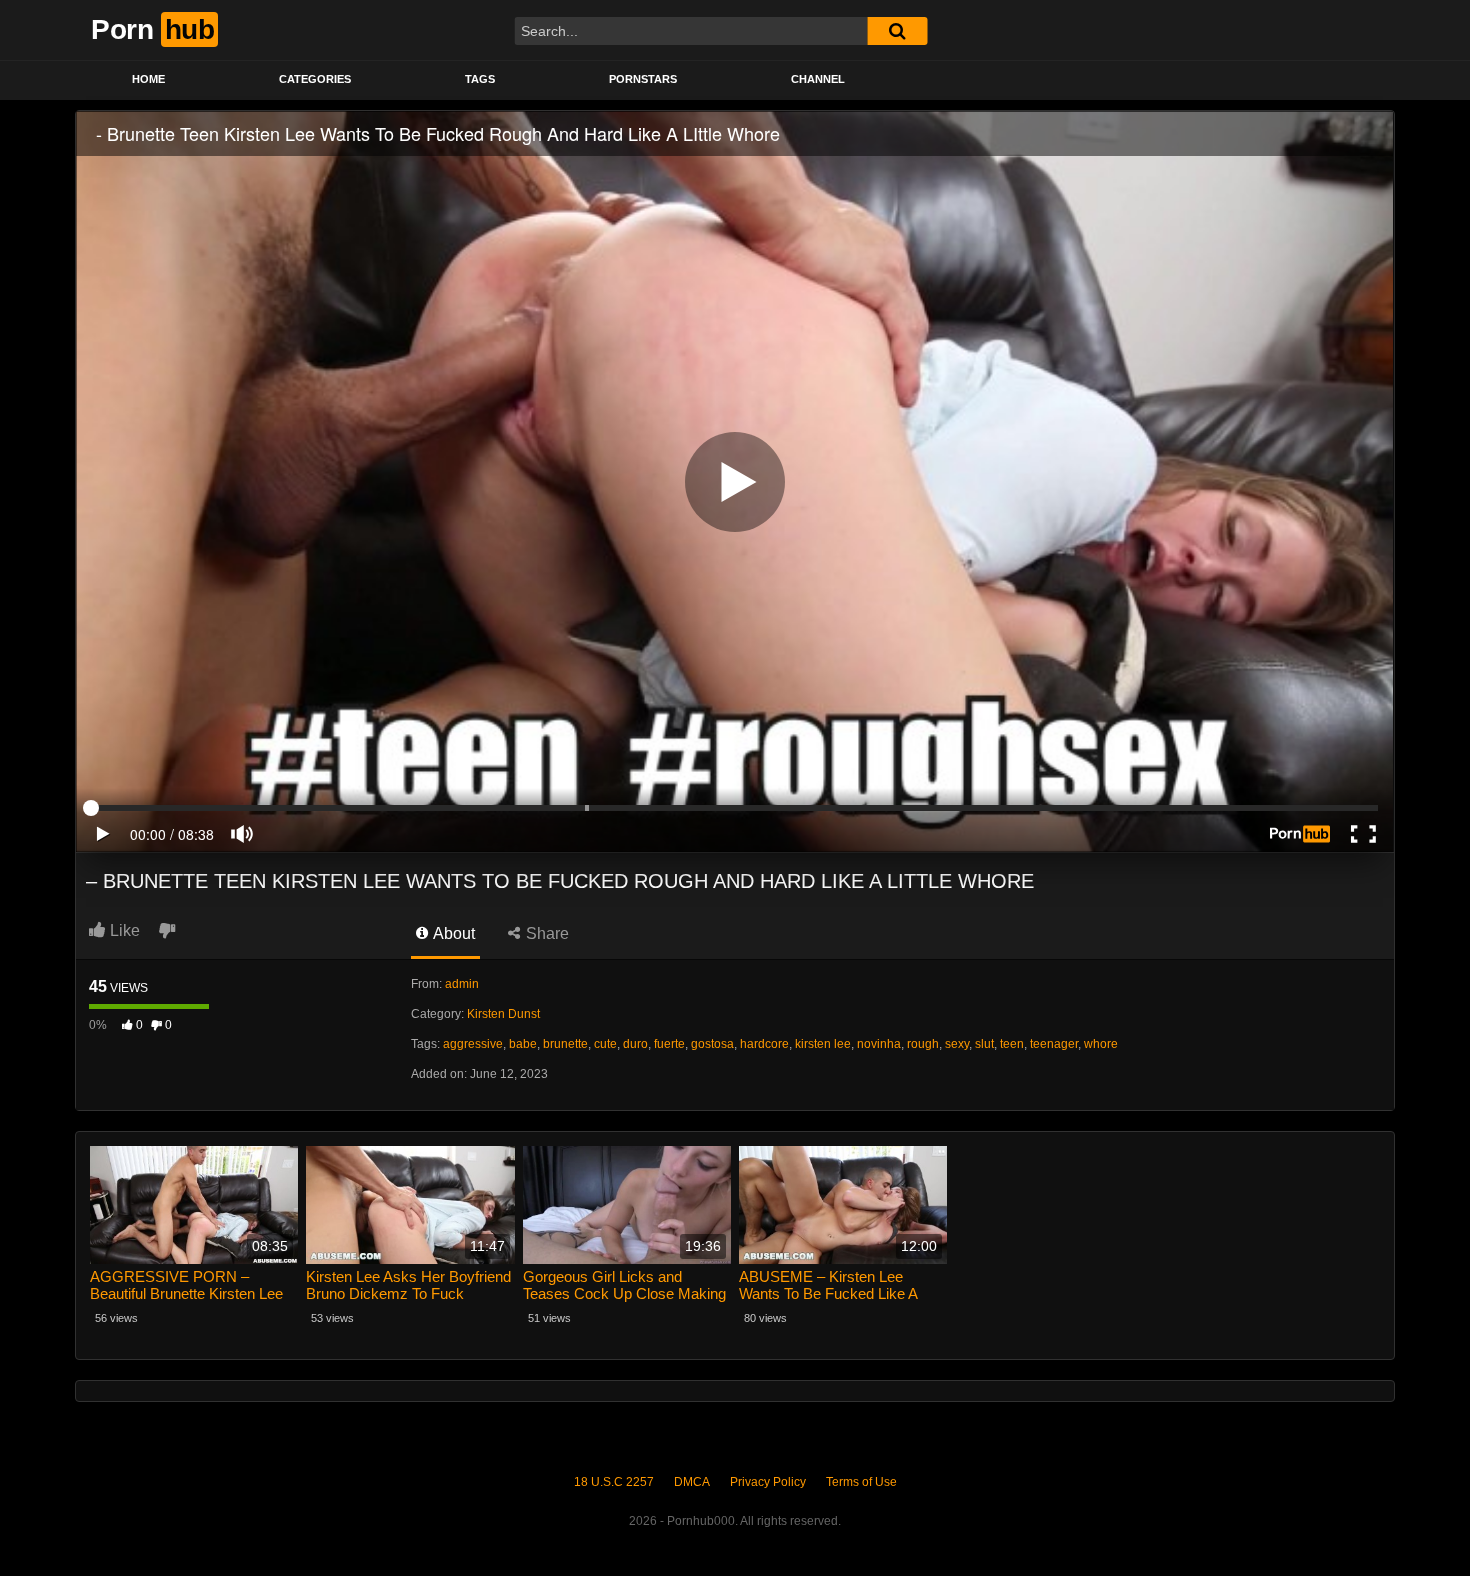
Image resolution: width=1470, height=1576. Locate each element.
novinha (879, 1044)
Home (148, 79)
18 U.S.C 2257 (614, 1482)
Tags (480, 79)
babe (523, 1044)
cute (605, 1044)
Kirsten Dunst (503, 1014)
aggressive (473, 1044)
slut (984, 1044)
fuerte (669, 1044)
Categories (315, 79)
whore (1101, 1044)
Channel (818, 79)
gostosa (712, 1044)
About (452, 933)
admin (462, 984)
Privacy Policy (768, 1482)
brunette (565, 1044)
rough (923, 1044)
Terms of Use (861, 1482)
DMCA (692, 1482)
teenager (1054, 1044)
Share (545, 933)
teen (1012, 1044)
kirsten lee (823, 1044)
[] (897, 31)
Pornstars (643, 79)
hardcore (764, 1044)
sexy (957, 1044)
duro (635, 1044)
